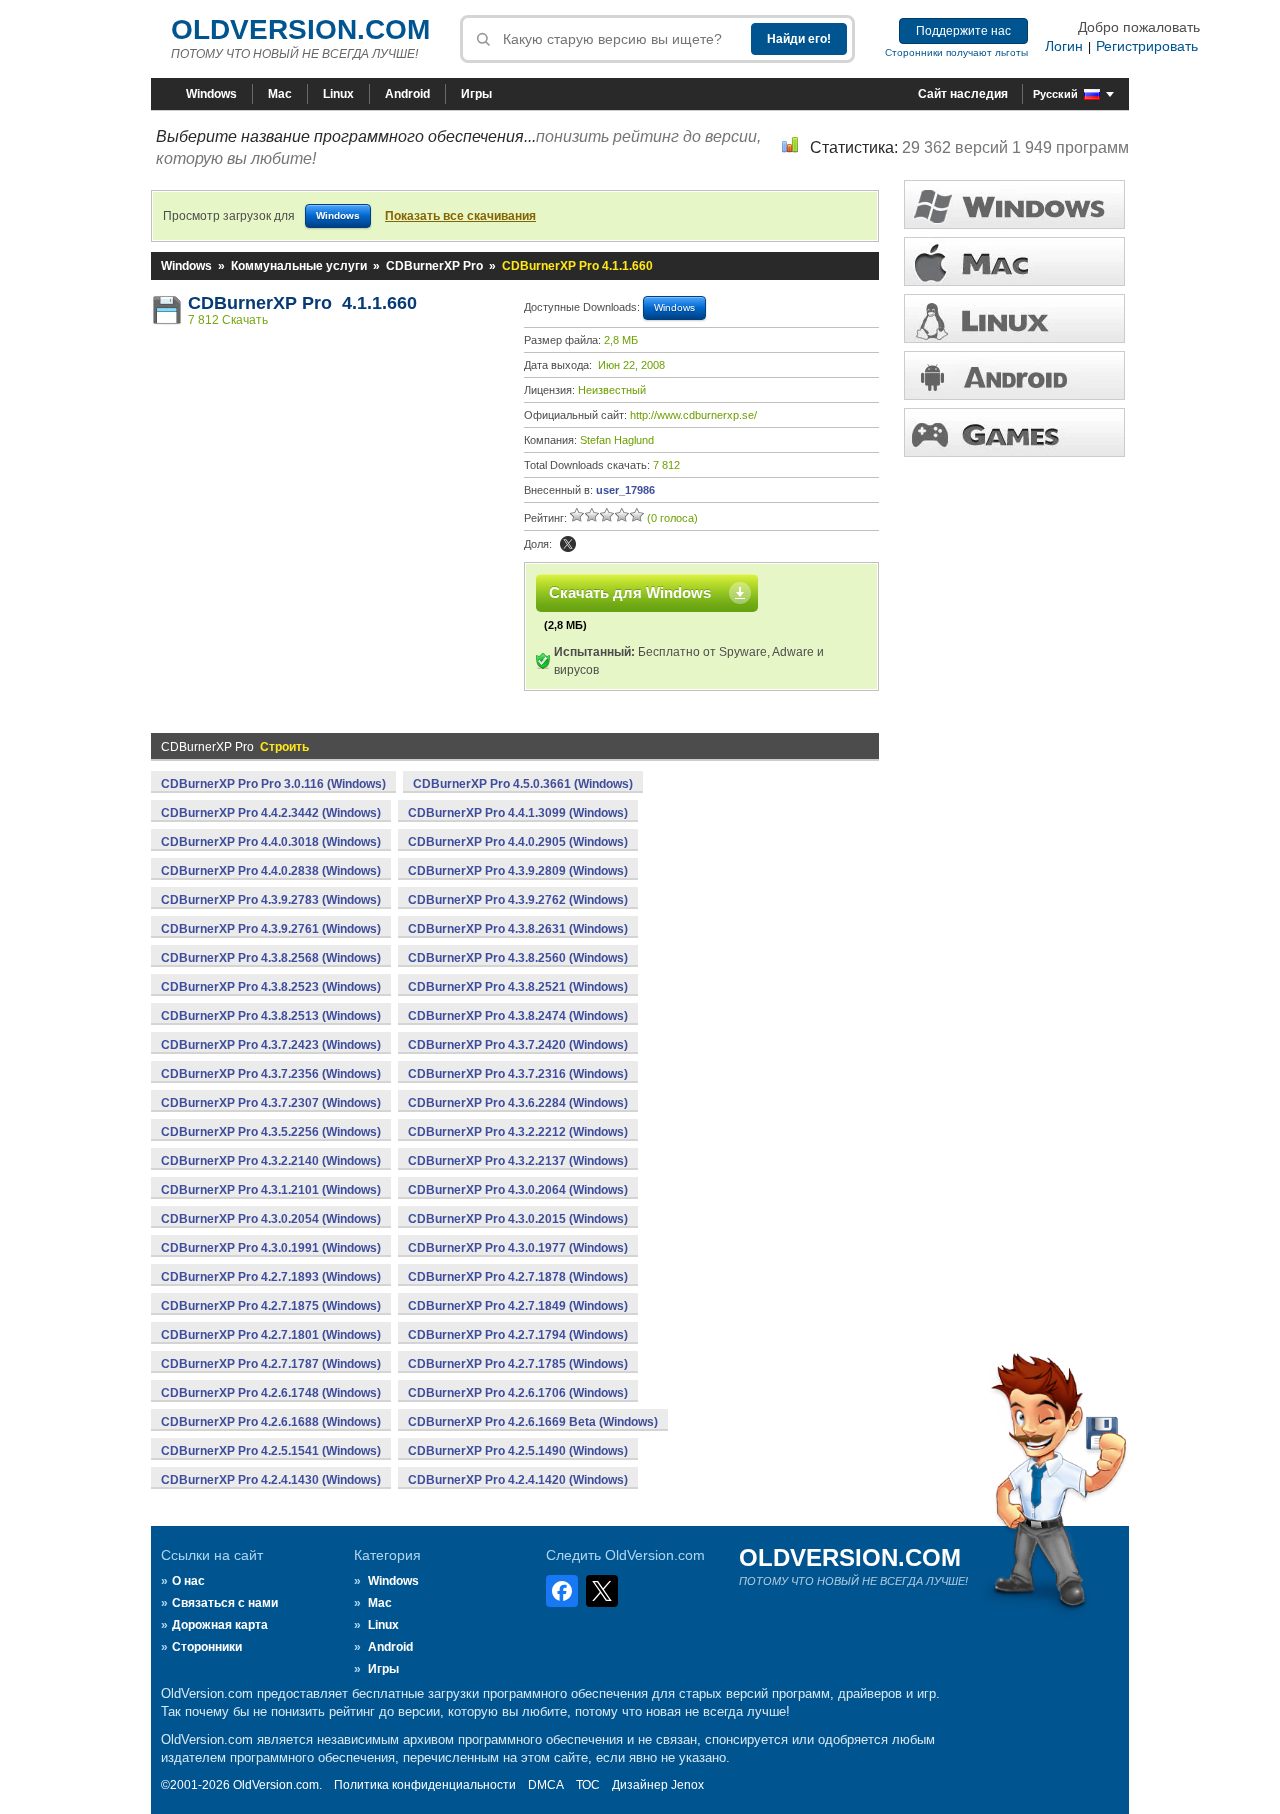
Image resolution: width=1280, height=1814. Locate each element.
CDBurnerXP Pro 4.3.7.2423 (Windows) (271, 1045)
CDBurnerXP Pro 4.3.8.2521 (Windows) (518, 987)
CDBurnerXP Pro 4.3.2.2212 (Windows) (518, 1132)
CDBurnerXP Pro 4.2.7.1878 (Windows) (518, 1277)
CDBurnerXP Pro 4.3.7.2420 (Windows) (518, 1045)
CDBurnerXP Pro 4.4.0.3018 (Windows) (271, 842)
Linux (338, 94)
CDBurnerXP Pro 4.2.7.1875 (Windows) (271, 1306)
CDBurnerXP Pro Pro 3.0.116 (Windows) (273, 784)
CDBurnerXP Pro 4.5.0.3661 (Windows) (523, 784)
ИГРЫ (1014, 432)
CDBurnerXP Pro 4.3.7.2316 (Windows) (518, 1074)
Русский (1055, 94)
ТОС (588, 1785)
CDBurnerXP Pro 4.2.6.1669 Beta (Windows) (533, 1422)
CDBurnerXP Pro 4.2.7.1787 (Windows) (271, 1364)
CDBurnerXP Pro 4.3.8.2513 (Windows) (271, 1016)
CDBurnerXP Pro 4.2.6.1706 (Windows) (518, 1393)
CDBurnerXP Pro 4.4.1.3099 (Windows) (518, 813)
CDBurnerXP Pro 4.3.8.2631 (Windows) (518, 929)
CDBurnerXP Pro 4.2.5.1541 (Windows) (271, 1451)
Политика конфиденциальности (425, 1785)
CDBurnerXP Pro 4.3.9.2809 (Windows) (518, 871)
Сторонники (207, 1647)
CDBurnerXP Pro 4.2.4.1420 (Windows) (518, 1480)
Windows (211, 94)
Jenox (687, 1785)
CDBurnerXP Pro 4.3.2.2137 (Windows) (518, 1161)
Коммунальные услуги (299, 266)
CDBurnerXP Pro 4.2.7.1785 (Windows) (518, 1364)
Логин (1064, 46)
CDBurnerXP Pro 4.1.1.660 (302, 303)
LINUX (1014, 318)
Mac (280, 94)
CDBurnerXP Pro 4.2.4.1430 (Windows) (271, 1480)
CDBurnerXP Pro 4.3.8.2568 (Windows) (271, 958)
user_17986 (625, 490)
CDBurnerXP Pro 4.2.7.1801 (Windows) (271, 1335)
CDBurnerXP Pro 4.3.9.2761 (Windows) (271, 929)
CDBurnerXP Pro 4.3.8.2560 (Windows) (518, 958)
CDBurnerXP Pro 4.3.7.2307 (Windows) (271, 1103)
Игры (476, 94)
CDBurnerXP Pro (434, 266)
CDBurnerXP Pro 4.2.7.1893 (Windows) (271, 1277)
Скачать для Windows (630, 592)
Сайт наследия (963, 94)
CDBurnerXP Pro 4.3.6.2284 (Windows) (518, 1103)
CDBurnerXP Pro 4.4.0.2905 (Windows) (518, 842)
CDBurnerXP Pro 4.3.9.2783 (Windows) (271, 900)
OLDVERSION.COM (300, 29)
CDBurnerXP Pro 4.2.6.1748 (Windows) (271, 1393)
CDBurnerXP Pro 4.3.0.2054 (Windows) (271, 1219)
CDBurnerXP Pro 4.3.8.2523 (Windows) (271, 987)
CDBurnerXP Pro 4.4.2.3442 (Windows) (271, 813)
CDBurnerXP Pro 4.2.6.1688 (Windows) (271, 1422)
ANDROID (1014, 375)
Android (407, 94)
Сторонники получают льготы (956, 52)
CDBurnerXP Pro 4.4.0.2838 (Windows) (271, 871)
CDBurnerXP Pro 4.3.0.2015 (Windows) (518, 1219)
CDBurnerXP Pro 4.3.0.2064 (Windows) (518, 1190)
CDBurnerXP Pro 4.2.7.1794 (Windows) (518, 1335)
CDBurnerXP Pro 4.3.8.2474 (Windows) (518, 1016)
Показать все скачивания (460, 216)
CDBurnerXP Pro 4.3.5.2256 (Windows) (271, 1132)
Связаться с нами (225, 1603)
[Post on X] (568, 544)
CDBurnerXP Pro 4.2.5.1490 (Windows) (518, 1451)
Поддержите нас (963, 31)
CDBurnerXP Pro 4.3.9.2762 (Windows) (518, 900)
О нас (188, 1581)
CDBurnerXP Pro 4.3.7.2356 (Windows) (271, 1074)
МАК (1014, 261)
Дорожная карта (220, 1625)
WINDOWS (1014, 204)
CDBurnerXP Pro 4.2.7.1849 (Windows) (518, 1306)
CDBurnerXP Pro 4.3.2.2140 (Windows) (271, 1161)
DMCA (546, 1785)
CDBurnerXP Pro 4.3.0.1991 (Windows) (271, 1248)
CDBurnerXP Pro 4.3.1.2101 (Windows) (271, 1190)
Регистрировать (1147, 46)
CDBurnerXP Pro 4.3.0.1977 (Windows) (518, 1248)
